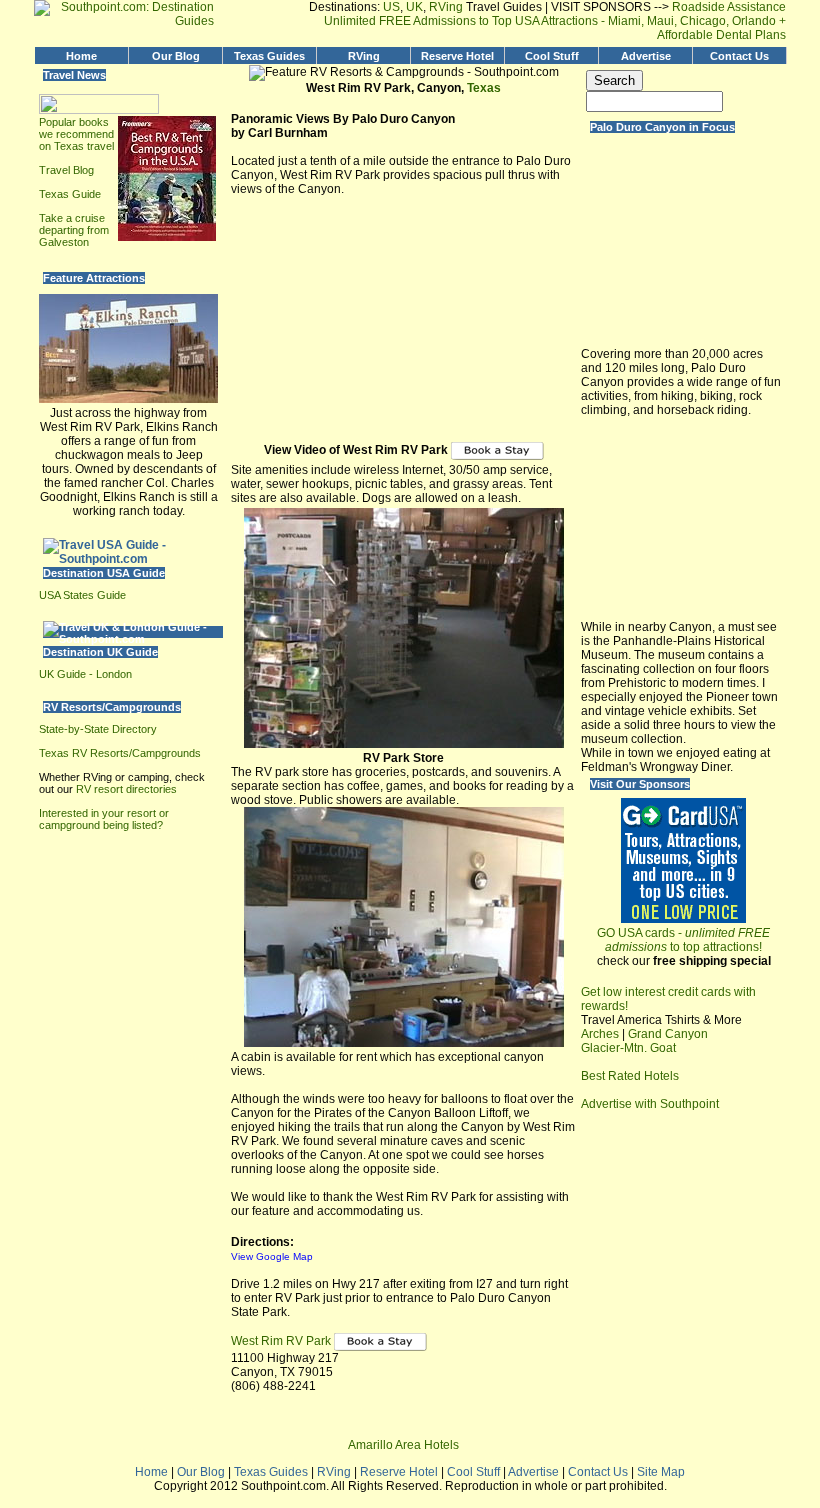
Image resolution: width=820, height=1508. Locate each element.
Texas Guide (70, 194)
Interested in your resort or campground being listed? (104, 819)
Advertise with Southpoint (650, 1104)
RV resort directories (126, 789)
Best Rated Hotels (630, 1076)
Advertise (646, 56)
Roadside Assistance (727, 7)
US (391, 7)
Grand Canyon (668, 1034)
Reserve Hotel (457, 56)
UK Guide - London (85, 674)
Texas (484, 88)
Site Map (661, 1472)
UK (414, 7)
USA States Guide (82, 595)
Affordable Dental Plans (721, 35)
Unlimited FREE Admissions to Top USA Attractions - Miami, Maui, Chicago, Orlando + (555, 21)
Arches (600, 1034)
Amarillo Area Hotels (403, 1445)
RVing (446, 7)
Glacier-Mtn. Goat (628, 1048)
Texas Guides (269, 56)
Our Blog (176, 56)
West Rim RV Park (282, 1342)
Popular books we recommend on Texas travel (76, 134)
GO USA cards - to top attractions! (683, 940)
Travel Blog (66, 170)
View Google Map (272, 1256)
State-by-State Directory (98, 729)
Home (81, 56)
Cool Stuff (552, 56)
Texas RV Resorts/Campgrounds (120, 753)
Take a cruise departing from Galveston (74, 230)
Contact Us (739, 56)
